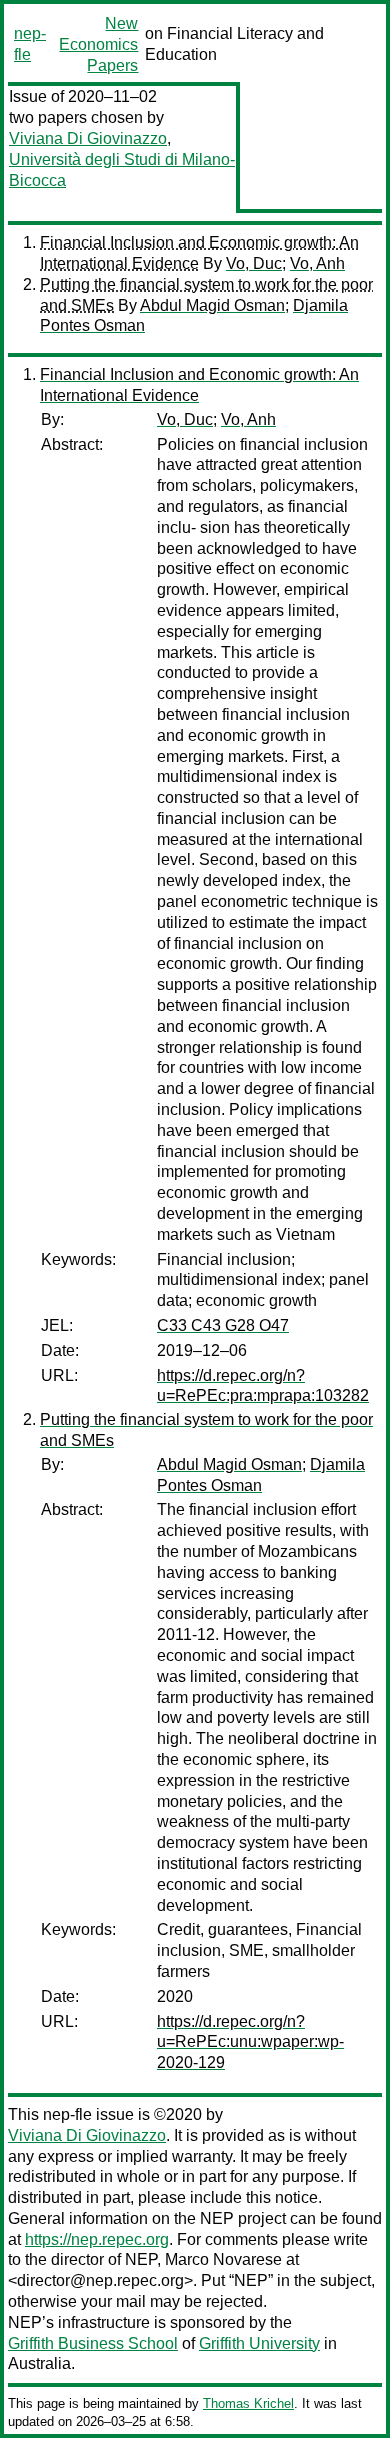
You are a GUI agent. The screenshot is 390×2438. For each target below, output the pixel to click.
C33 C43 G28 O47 (223, 1325)
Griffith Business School (93, 2343)
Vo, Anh (317, 263)
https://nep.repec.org (97, 2239)
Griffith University (259, 2343)
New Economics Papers (98, 44)
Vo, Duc (254, 263)
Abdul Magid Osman (212, 305)
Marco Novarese (223, 2259)
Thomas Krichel (248, 2403)
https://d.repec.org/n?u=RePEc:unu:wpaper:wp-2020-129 (250, 2042)
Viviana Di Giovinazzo (88, 138)
